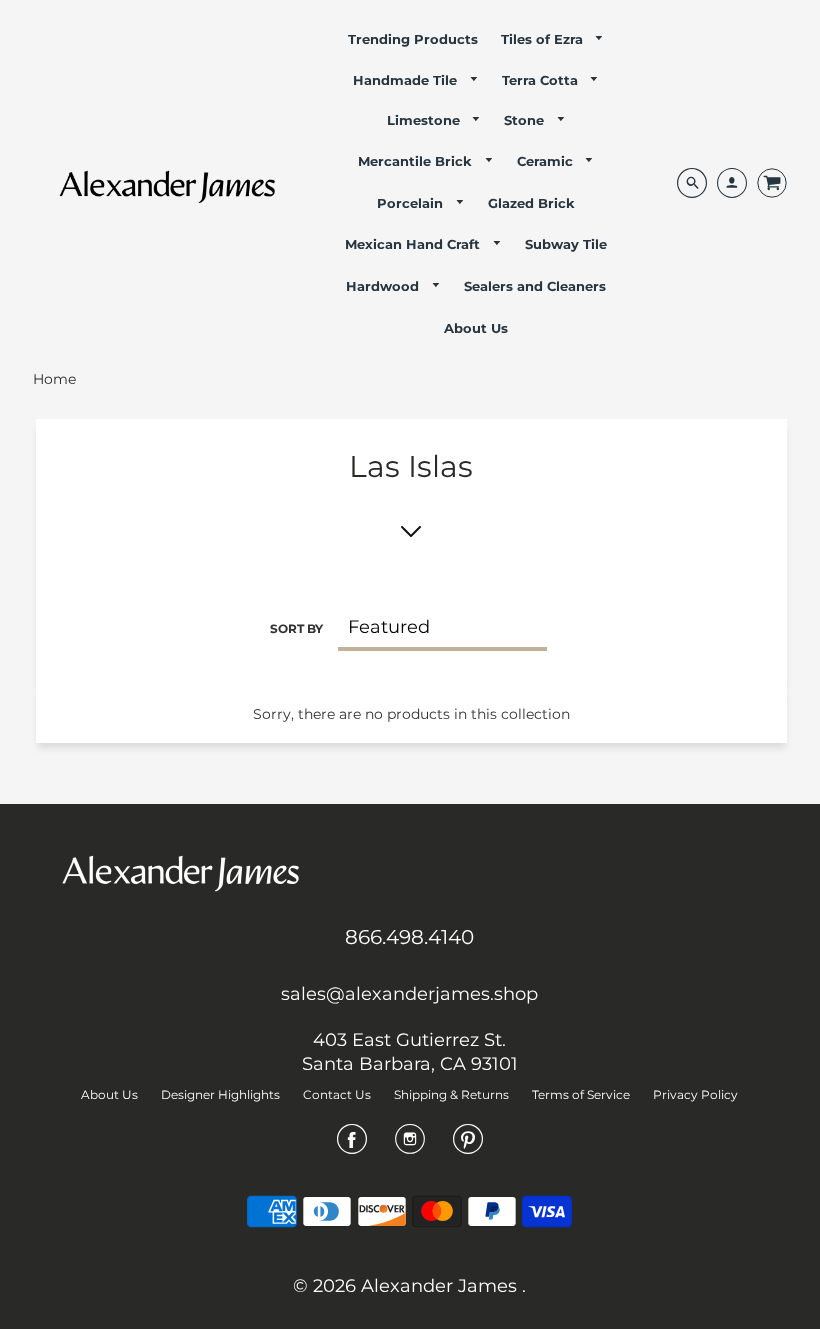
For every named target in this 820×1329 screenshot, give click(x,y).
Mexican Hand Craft (414, 244)
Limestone (425, 120)
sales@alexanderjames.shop (409, 994)
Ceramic (547, 161)
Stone (526, 120)
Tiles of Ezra (544, 39)
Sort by (296, 628)
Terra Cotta (542, 80)
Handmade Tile (407, 80)
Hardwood (384, 286)
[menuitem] (413, 39)
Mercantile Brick (417, 161)
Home (54, 379)
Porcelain (412, 203)
